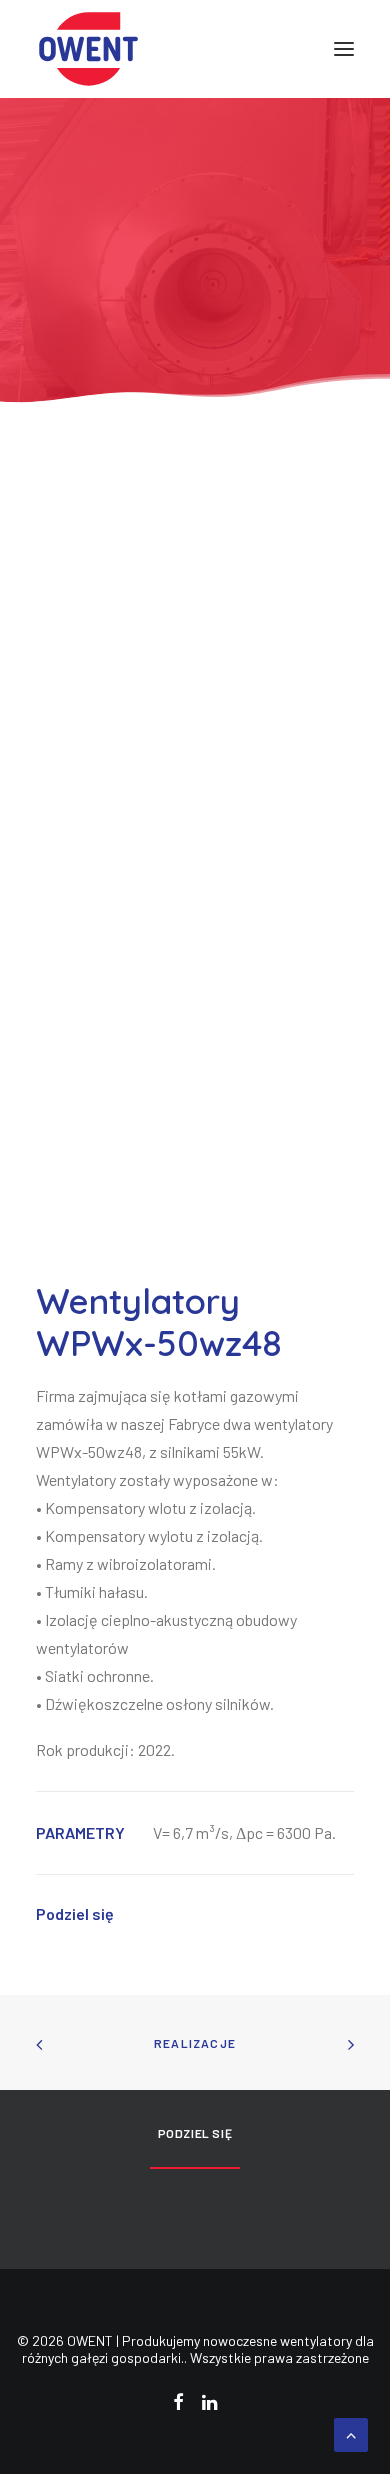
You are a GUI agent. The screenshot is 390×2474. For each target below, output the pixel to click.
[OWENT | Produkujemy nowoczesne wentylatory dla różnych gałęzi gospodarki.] (88, 49)
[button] (344, 49)
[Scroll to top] (351, 2432)
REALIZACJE (195, 2043)
